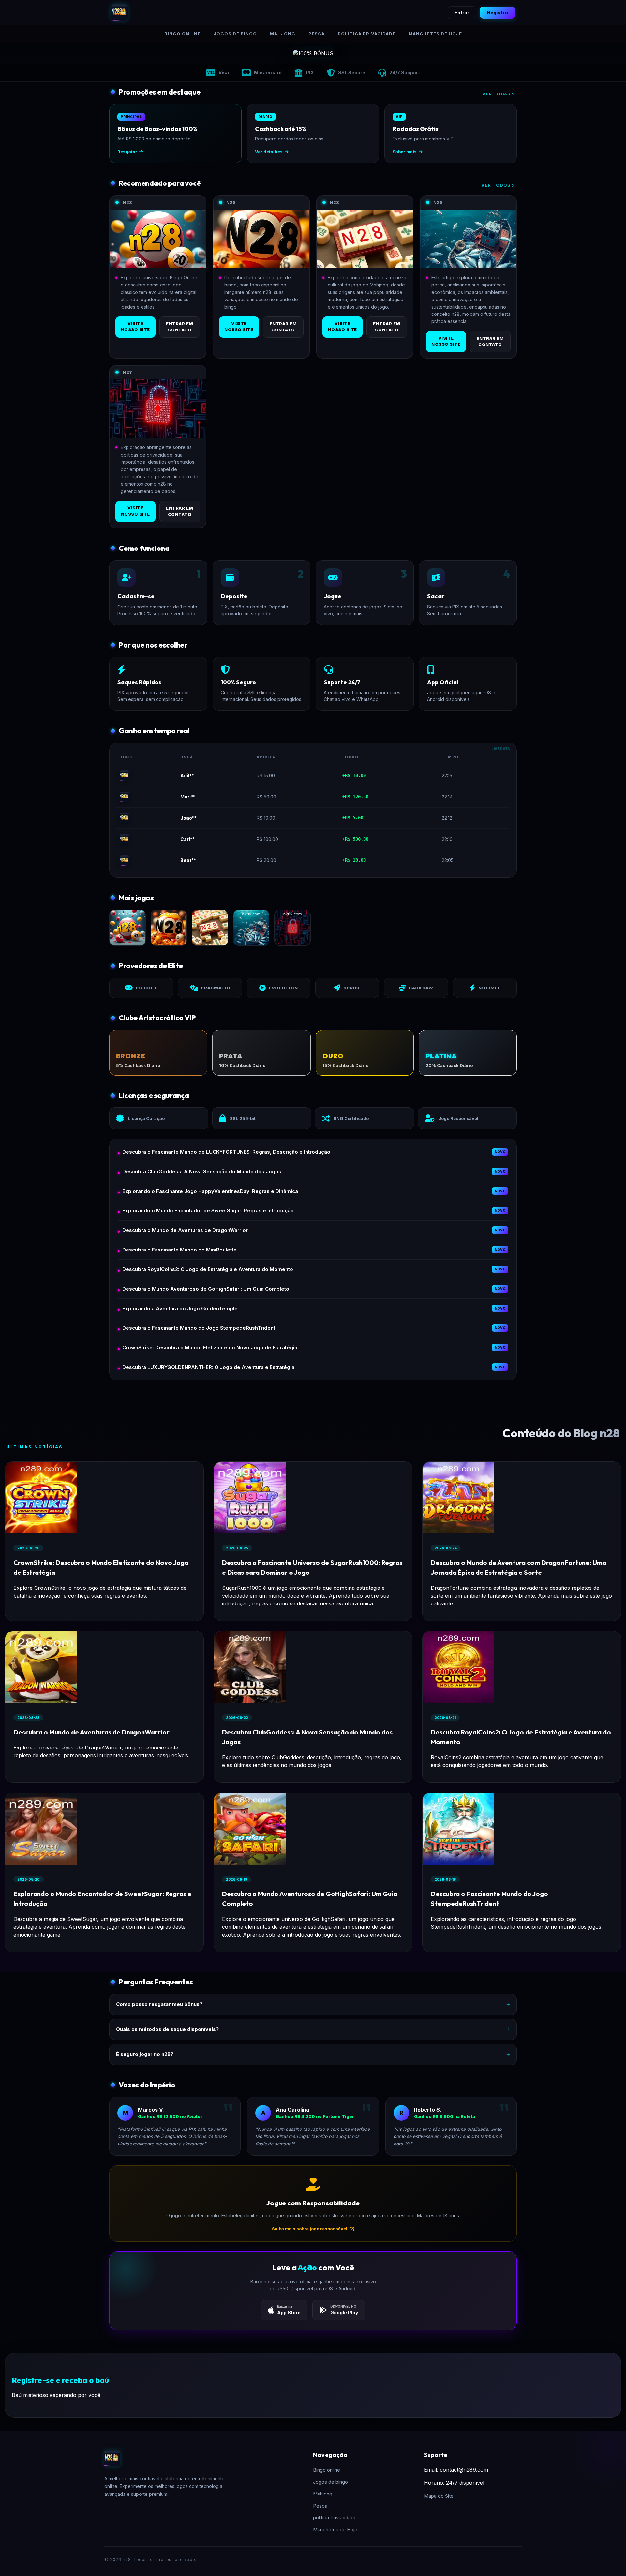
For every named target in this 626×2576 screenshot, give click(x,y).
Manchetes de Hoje (435, 34)
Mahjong (283, 34)
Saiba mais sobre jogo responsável (310, 2229)
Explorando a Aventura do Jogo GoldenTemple (180, 1308)
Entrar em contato (180, 327)
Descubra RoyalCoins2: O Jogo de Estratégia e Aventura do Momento (208, 1269)
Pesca (317, 34)
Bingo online (182, 34)
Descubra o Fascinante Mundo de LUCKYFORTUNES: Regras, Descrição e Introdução (226, 1152)
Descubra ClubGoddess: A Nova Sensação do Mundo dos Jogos (202, 1171)
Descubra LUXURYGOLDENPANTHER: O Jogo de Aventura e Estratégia (208, 1367)
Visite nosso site (135, 327)
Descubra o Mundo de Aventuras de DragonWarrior (185, 1230)
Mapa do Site (439, 2496)
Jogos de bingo (235, 34)
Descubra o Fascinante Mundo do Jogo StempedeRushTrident (199, 1328)
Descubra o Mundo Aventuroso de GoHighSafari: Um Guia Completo (206, 1289)
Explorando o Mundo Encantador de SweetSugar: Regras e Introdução (208, 1211)
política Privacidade (367, 34)
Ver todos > (498, 185)
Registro (498, 13)
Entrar (462, 13)
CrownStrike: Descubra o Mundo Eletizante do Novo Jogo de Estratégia (210, 1347)
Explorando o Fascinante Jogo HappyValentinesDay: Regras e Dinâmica (210, 1191)
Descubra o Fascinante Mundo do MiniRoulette (179, 1250)
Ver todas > (499, 94)
